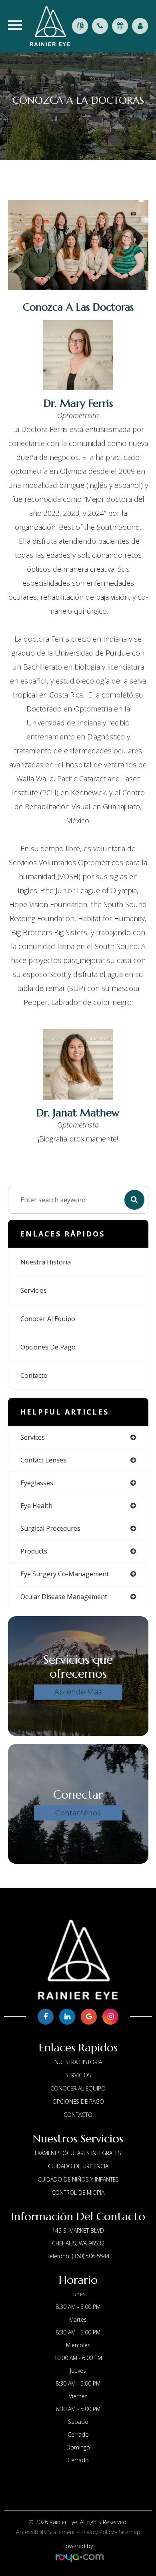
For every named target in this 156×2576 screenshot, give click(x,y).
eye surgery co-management (65, 1574)
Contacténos (78, 1813)
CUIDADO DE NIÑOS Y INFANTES (78, 2179)
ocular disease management (64, 1597)
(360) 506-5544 (91, 2256)
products (34, 1551)
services (33, 1437)
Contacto (34, 1375)
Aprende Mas (78, 1692)
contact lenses (43, 1460)
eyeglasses (37, 1483)
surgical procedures (50, 1528)
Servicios (34, 1290)
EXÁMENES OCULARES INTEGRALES (78, 2153)
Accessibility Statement (46, 2532)
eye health (36, 1506)
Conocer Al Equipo (48, 1319)
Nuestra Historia (46, 1262)
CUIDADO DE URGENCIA (78, 2166)
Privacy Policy (97, 2532)
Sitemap (130, 2532)
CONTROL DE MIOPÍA (78, 2193)
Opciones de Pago (48, 1347)
